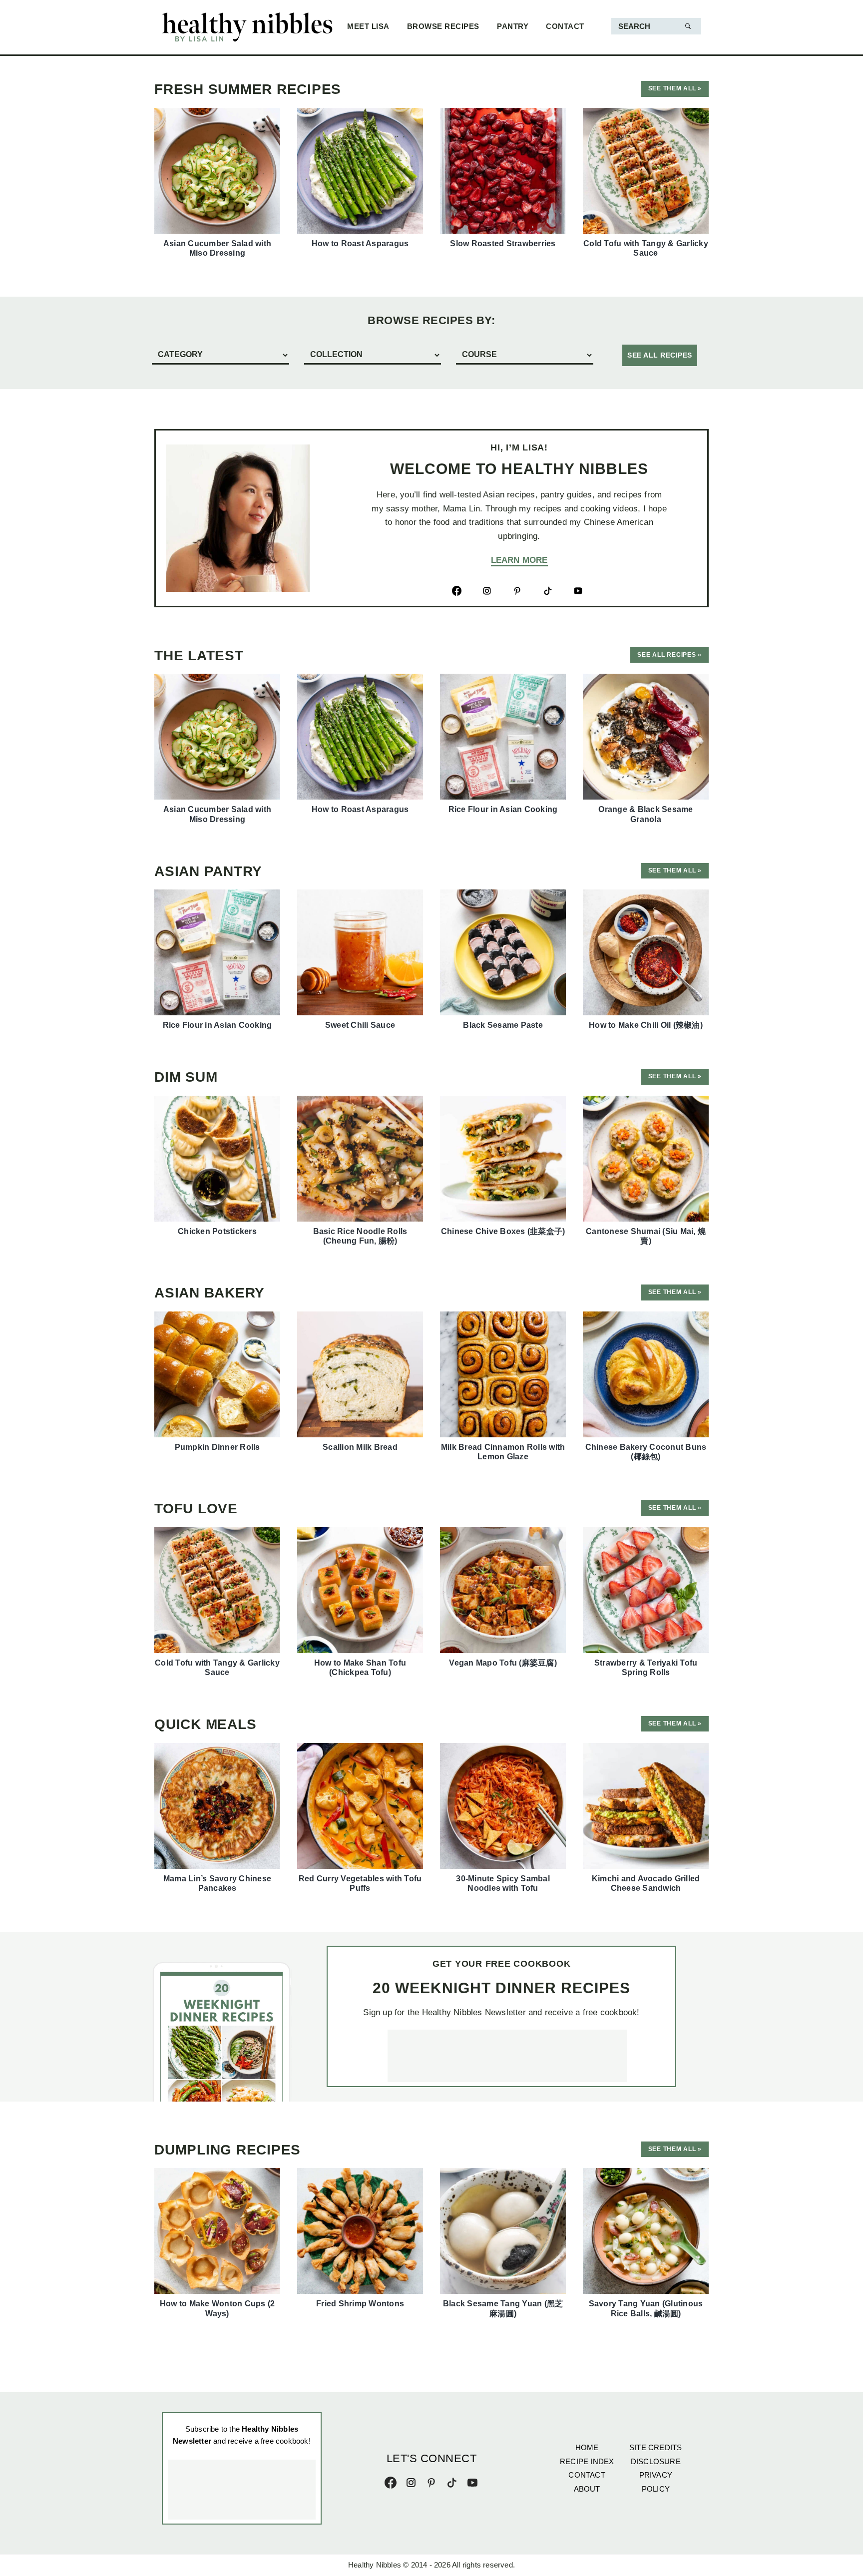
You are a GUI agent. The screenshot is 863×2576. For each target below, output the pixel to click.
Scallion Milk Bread (360, 1447)
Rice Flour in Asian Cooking (503, 809)
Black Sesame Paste (503, 1025)
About (587, 2489)
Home (587, 2447)
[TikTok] (452, 2480)
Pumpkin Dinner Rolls (217, 1447)
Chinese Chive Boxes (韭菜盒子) (503, 1231)
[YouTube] (472, 2480)
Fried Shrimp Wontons (360, 2304)
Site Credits (655, 2447)
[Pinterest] (431, 2480)
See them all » (675, 88)
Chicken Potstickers (217, 1231)
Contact (587, 2475)
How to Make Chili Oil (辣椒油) (646, 1025)
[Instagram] (411, 2480)
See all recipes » (669, 655)
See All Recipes (660, 355)
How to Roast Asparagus (360, 243)
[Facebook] (391, 2480)
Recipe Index (587, 2461)
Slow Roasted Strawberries (503, 243)
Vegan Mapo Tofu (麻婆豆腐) (503, 1663)
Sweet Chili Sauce (360, 1025)
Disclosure (656, 2461)
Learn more (519, 560)
